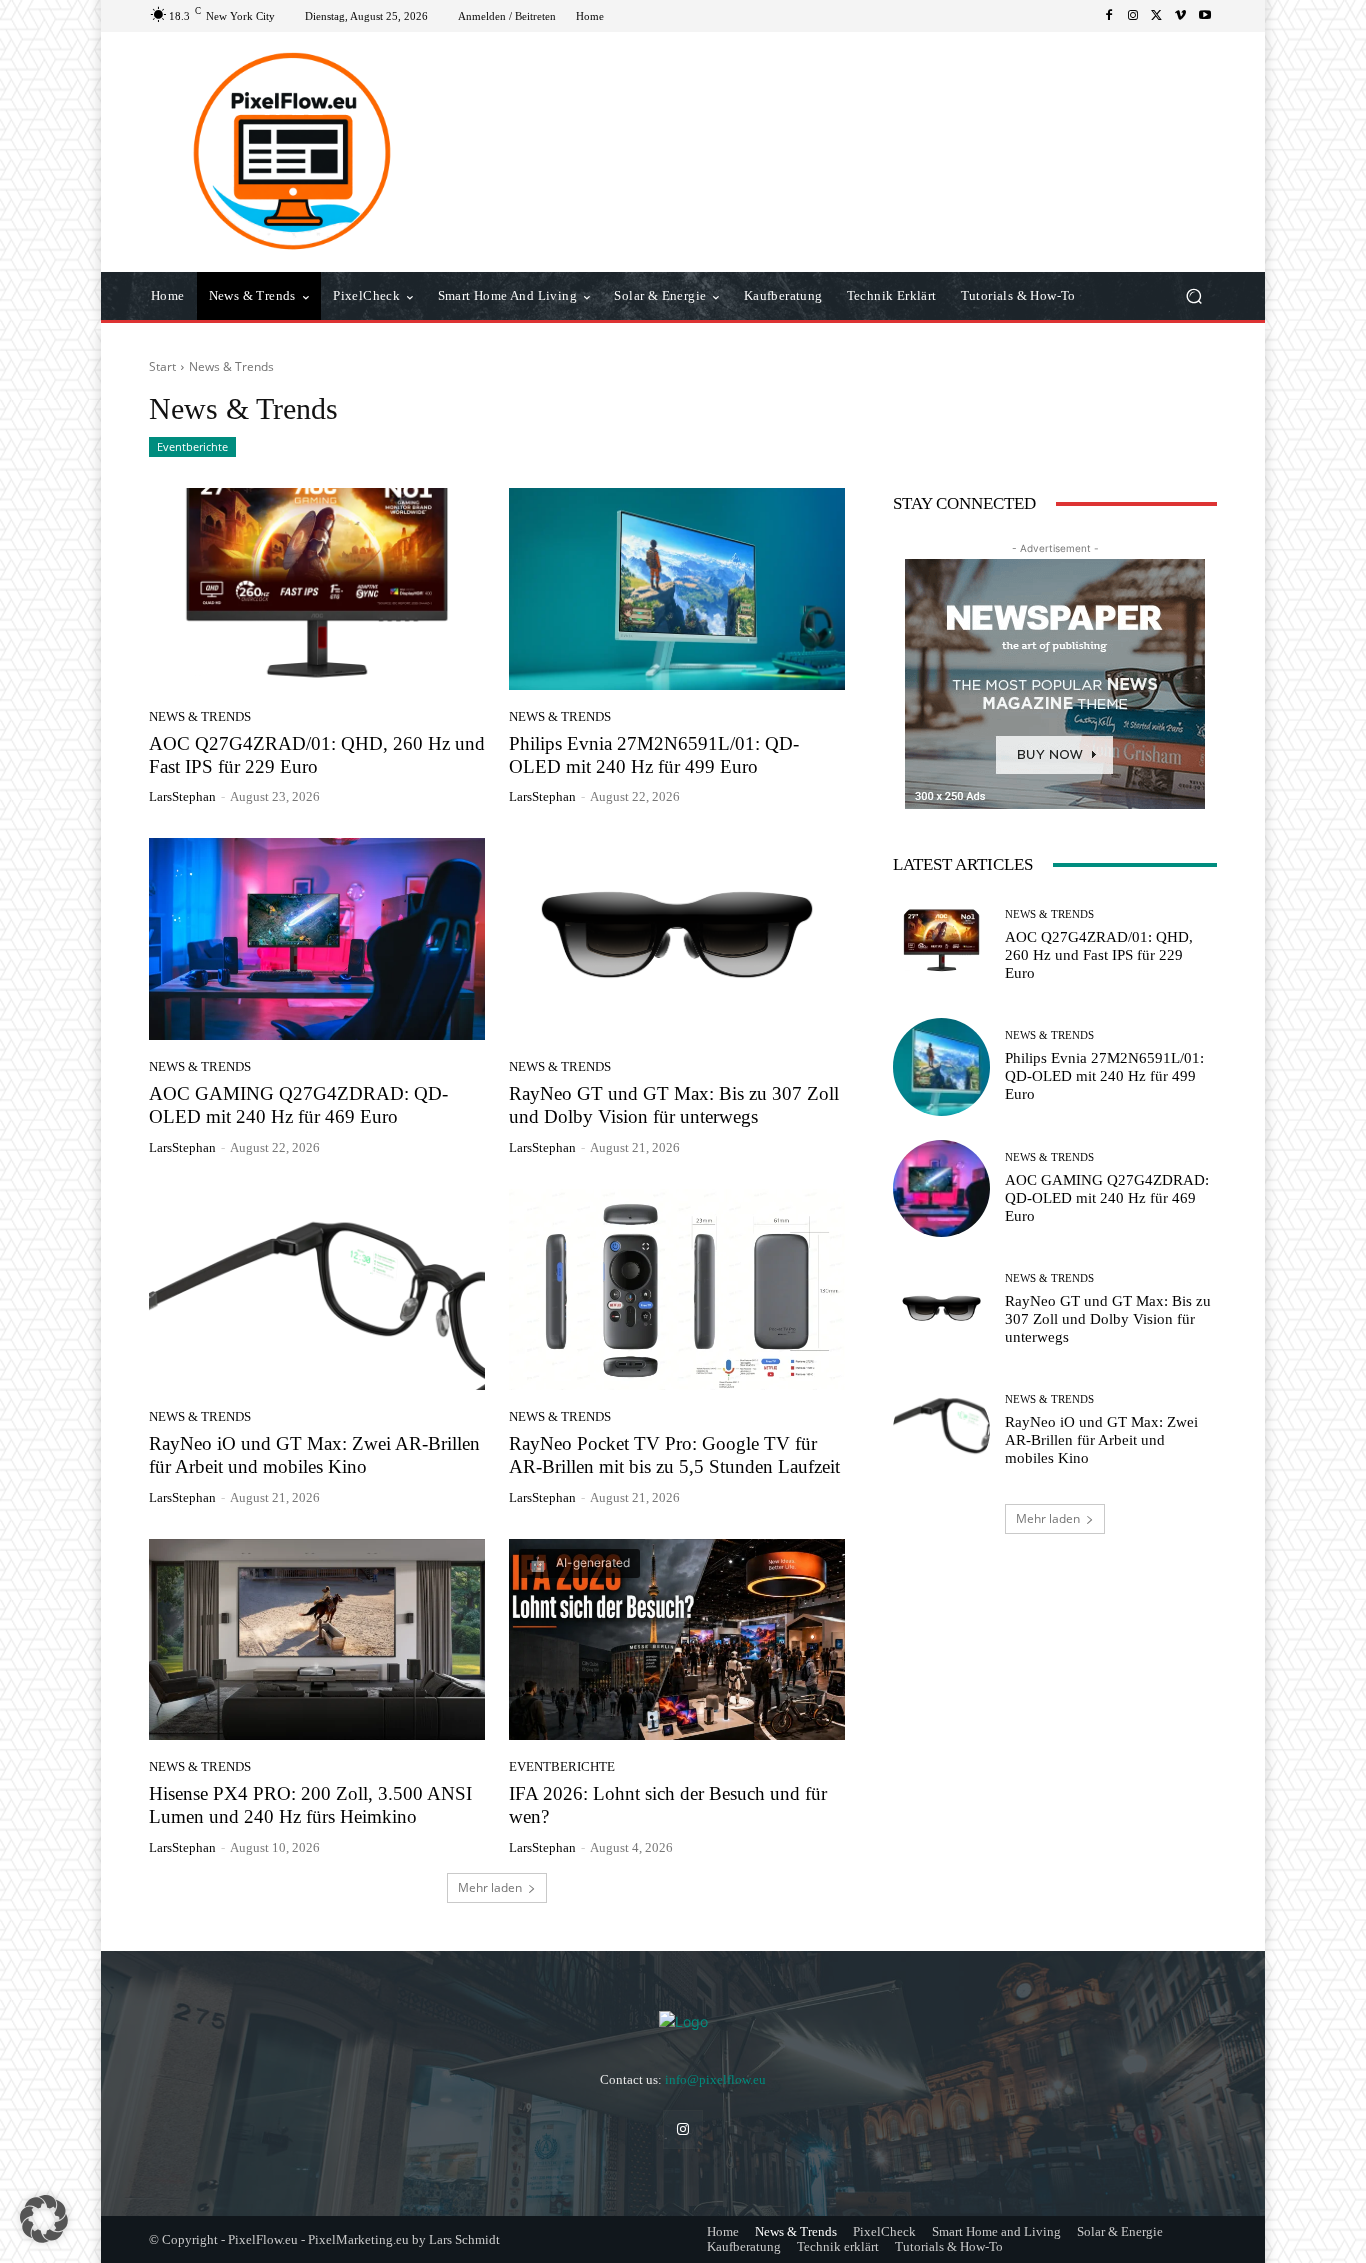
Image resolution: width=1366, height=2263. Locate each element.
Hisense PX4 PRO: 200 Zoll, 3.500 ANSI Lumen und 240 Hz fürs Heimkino (310, 1805)
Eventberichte (192, 446)
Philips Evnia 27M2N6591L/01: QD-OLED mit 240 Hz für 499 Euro (654, 755)
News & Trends (200, 716)
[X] (1157, 16)
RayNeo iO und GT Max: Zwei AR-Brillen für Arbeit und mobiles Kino (1101, 1440)
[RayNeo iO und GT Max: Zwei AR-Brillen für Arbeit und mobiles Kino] (317, 1290)
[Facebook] (1109, 16)
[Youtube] (1205, 16)
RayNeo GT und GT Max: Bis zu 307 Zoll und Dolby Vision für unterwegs (1108, 1319)
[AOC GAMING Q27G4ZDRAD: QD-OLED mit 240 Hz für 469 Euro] (317, 939)
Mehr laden (490, 1887)
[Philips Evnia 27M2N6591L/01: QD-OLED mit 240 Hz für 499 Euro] (677, 589)
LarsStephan (182, 796)
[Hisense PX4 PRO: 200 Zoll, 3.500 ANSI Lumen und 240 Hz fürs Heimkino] (317, 1640)
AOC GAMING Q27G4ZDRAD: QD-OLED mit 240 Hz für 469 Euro (1107, 1198)
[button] (1193, 296)
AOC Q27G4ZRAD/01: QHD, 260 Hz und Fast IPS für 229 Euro (317, 755)
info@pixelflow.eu (715, 2079)
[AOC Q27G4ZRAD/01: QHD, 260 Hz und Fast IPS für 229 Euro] (317, 589)
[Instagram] (1133, 16)
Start (162, 366)
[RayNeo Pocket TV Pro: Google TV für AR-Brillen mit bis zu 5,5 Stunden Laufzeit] (677, 1290)
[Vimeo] (1181, 16)
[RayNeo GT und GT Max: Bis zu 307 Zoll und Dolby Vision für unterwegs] (677, 939)
